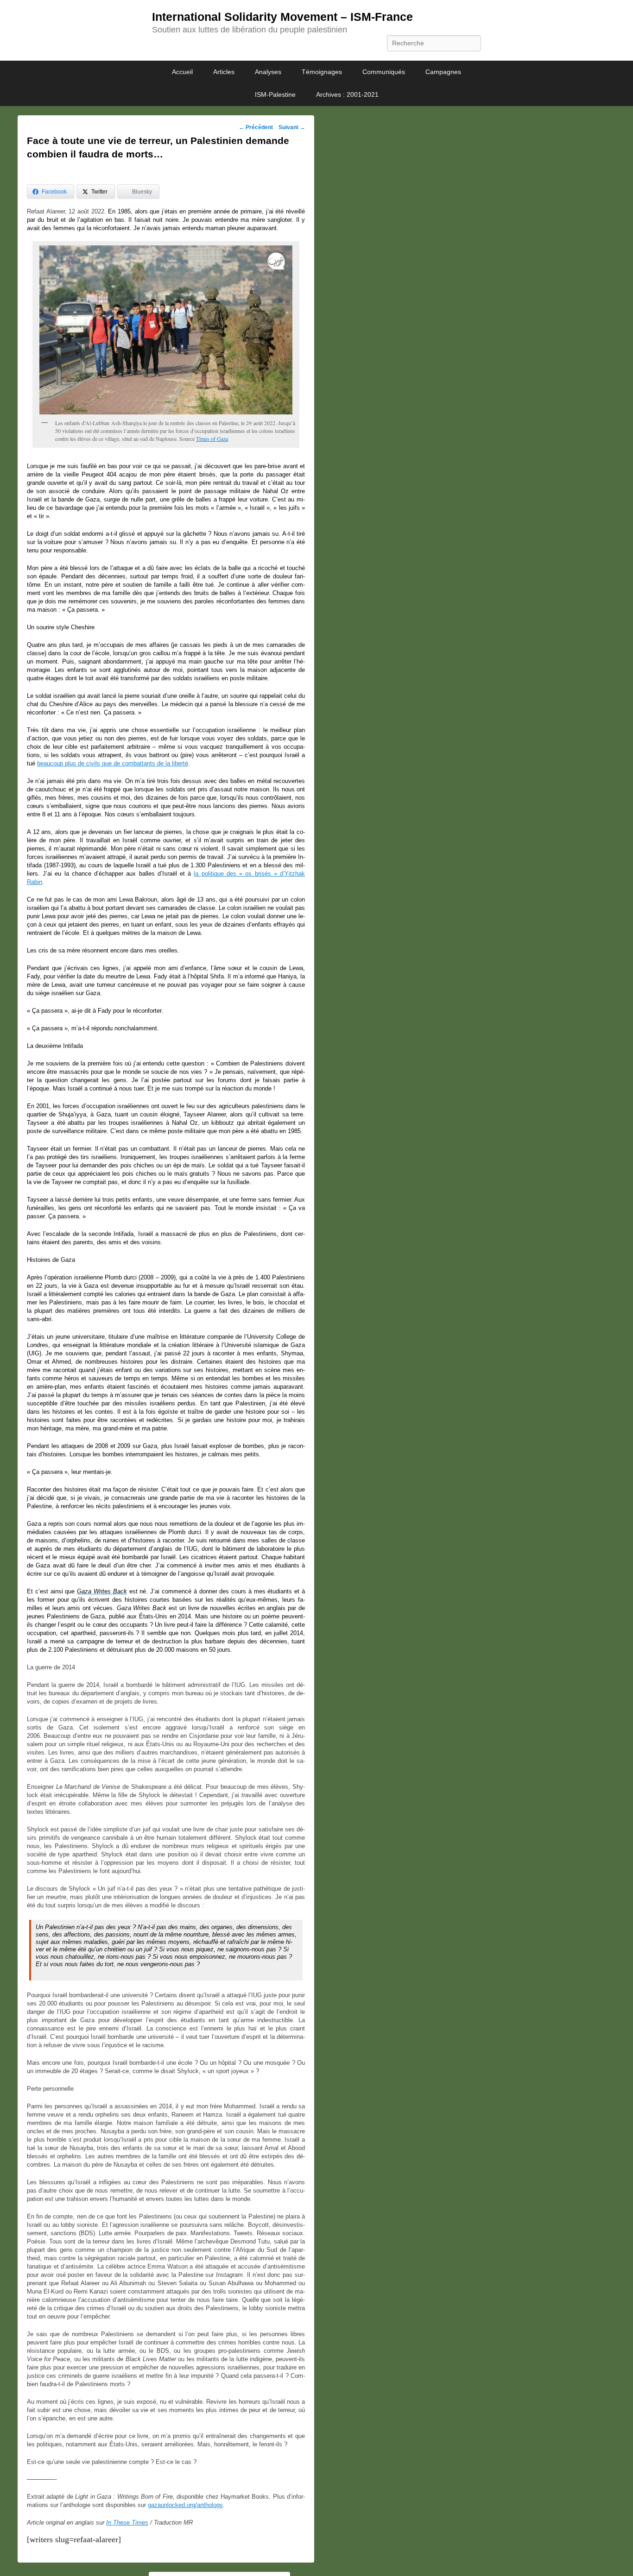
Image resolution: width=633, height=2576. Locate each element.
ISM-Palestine (275, 94)
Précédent (256, 127)
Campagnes (443, 72)
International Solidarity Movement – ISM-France (282, 17)
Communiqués (384, 72)
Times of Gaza (212, 439)
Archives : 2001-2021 (347, 94)
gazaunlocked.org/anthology (185, 2505)
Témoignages (322, 72)
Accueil (182, 72)
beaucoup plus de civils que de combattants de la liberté (113, 763)
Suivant (292, 127)
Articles (224, 72)
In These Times (127, 2523)
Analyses (268, 72)
